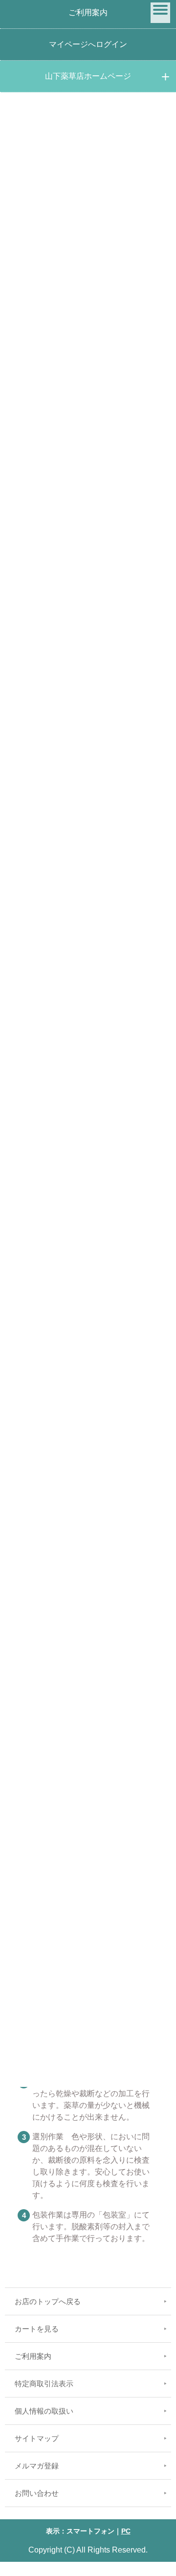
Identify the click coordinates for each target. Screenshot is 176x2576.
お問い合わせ (37, 2493)
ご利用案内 (88, 12)
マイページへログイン (88, 44)
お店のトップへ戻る (48, 2301)
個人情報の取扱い (44, 2411)
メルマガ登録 (37, 2466)
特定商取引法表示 (44, 2384)
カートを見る (37, 2329)
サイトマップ (37, 2438)
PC (126, 2531)
